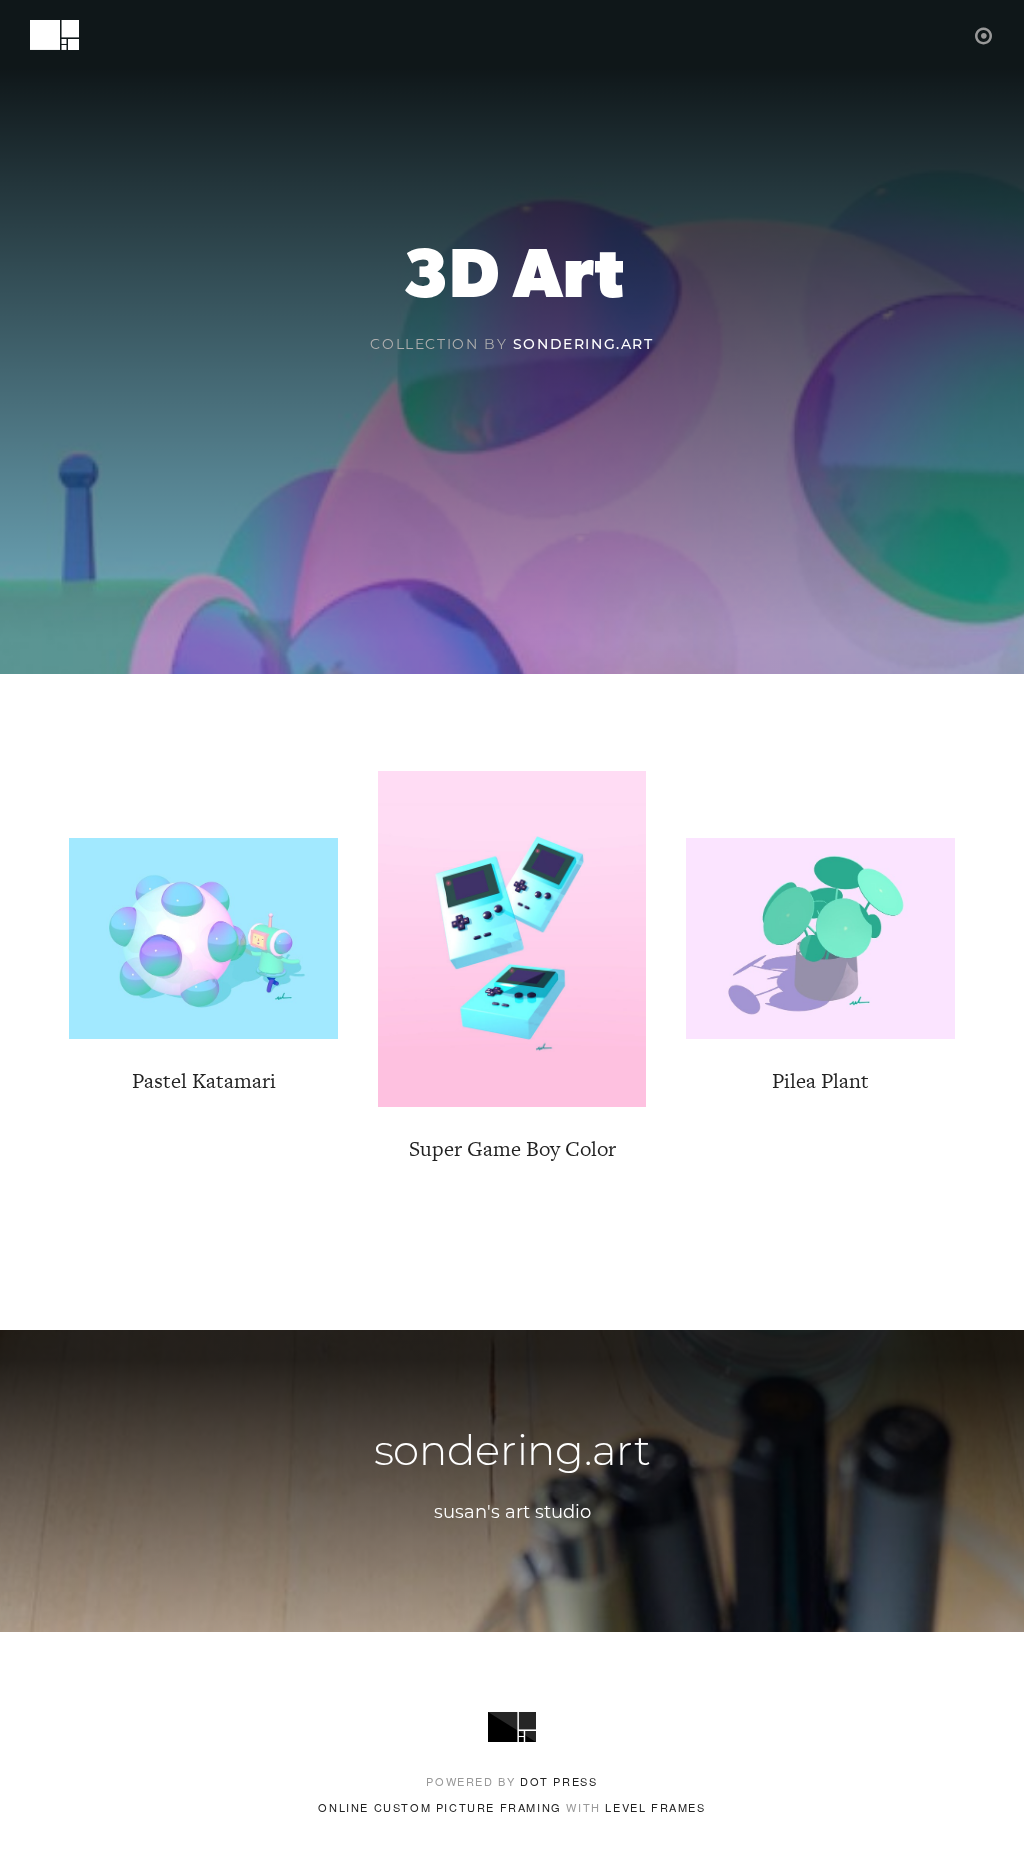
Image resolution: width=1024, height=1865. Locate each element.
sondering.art (583, 345)
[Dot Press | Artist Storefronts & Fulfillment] (984, 34)
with (511, 1807)
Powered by (511, 1781)
